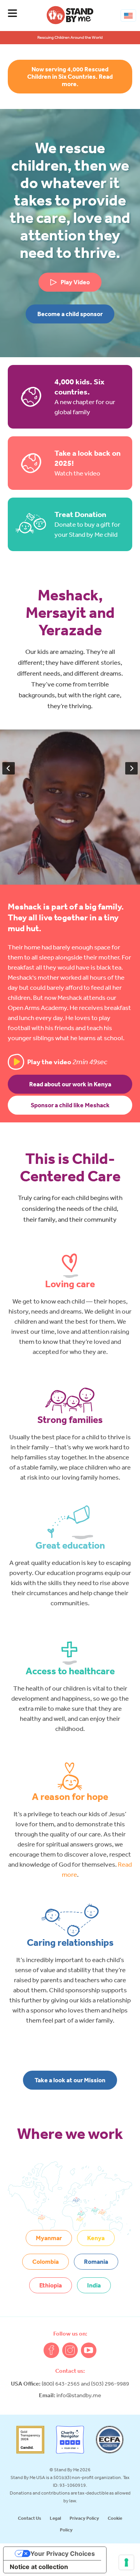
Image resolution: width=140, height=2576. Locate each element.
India (94, 2285)
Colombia (45, 2261)
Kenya (96, 2238)
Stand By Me (70, 15)
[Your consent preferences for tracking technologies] (126, 2562)
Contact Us (30, 2518)
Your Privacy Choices (63, 2554)
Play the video (67, 1062)
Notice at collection (39, 2567)
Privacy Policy (84, 2518)
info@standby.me (79, 2395)
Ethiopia (51, 2285)
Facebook (51, 2350)
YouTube (89, 2350)
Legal (55, 2518)
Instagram (70, 2350)
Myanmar (49, 2238)
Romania (96, 2261)
